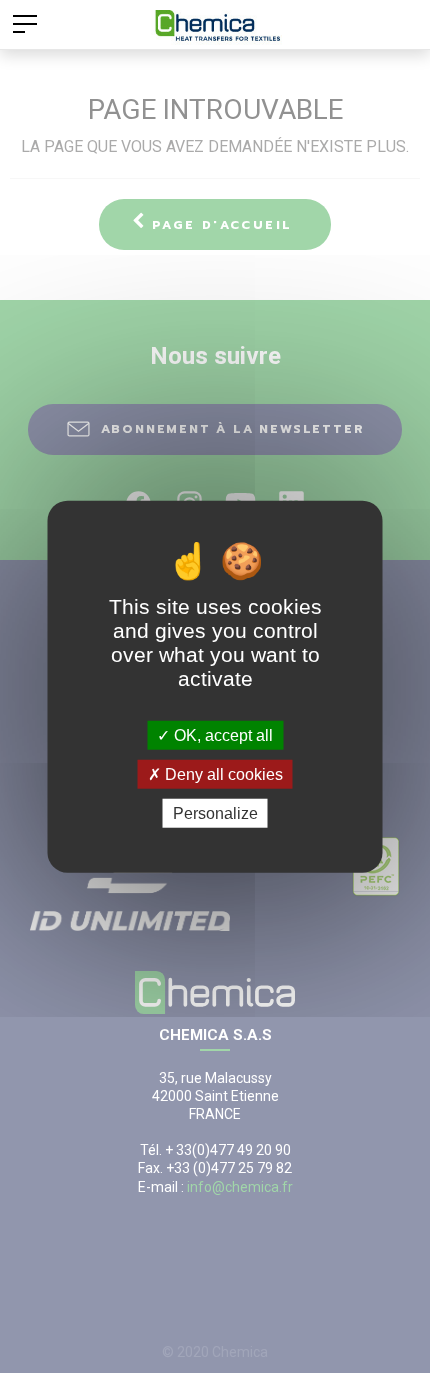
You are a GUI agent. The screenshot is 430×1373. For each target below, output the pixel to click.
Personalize (215, 813)
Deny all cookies (222, 773)
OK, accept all (221, 734)
